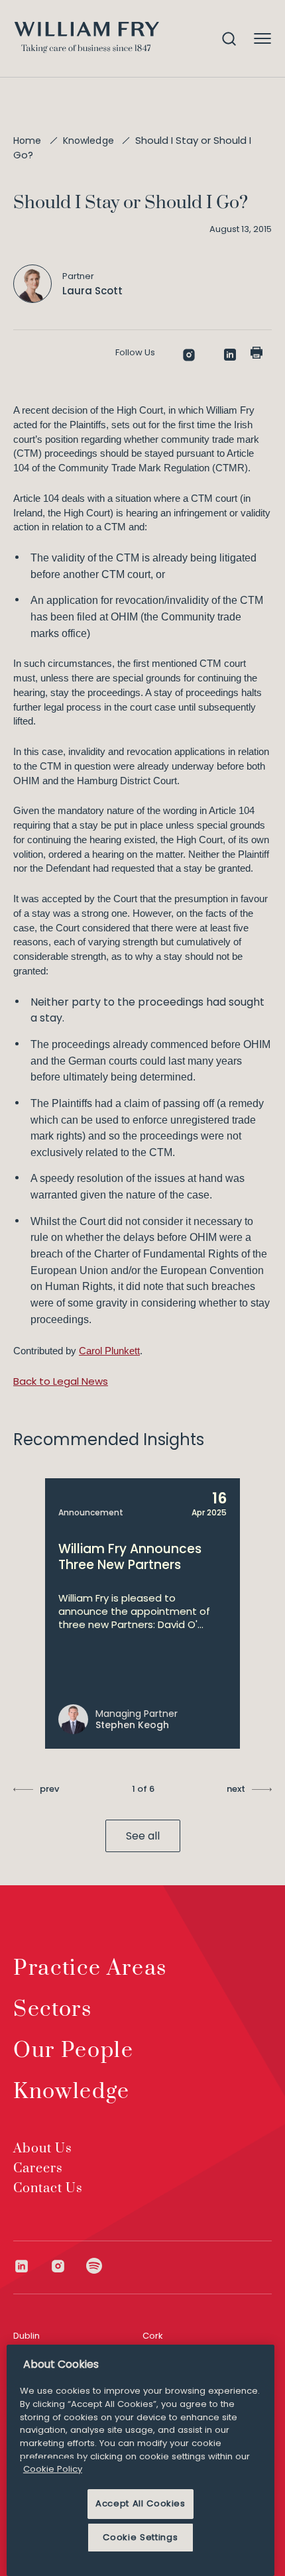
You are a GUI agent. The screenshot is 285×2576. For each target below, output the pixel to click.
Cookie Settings (140, 2537)
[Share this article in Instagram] (189, 355)
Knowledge (88, 141)
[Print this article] (256, 353)
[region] (141, 2460)
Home (28, 141)
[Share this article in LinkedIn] (230, 355)
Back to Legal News (61, 1381)
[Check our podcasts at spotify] (94, 2266)
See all (143, 1836)
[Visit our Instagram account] (68, 2266)
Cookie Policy (53, 2469)
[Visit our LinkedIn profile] (31, 2266)
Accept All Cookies (141, 2503)
